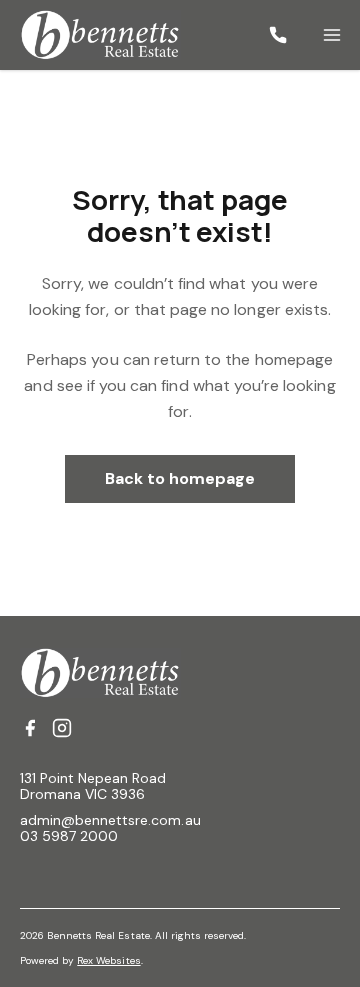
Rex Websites (108, 960)
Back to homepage (180, 478)
